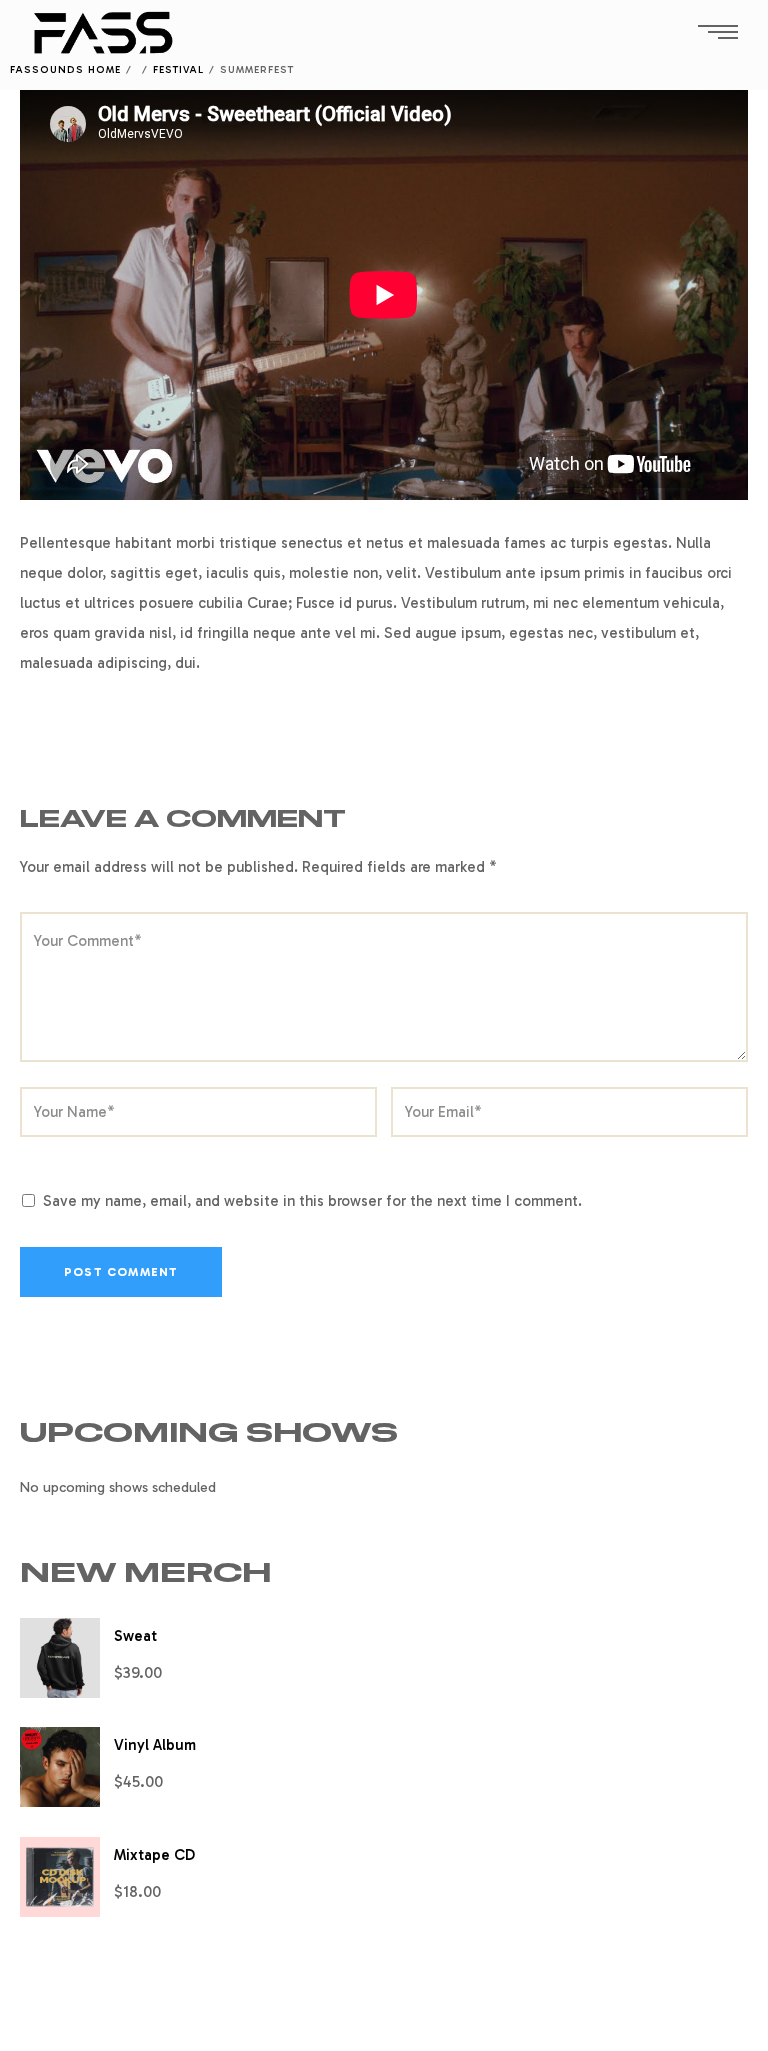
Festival (178, 70)
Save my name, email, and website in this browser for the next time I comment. (312, 1201)
